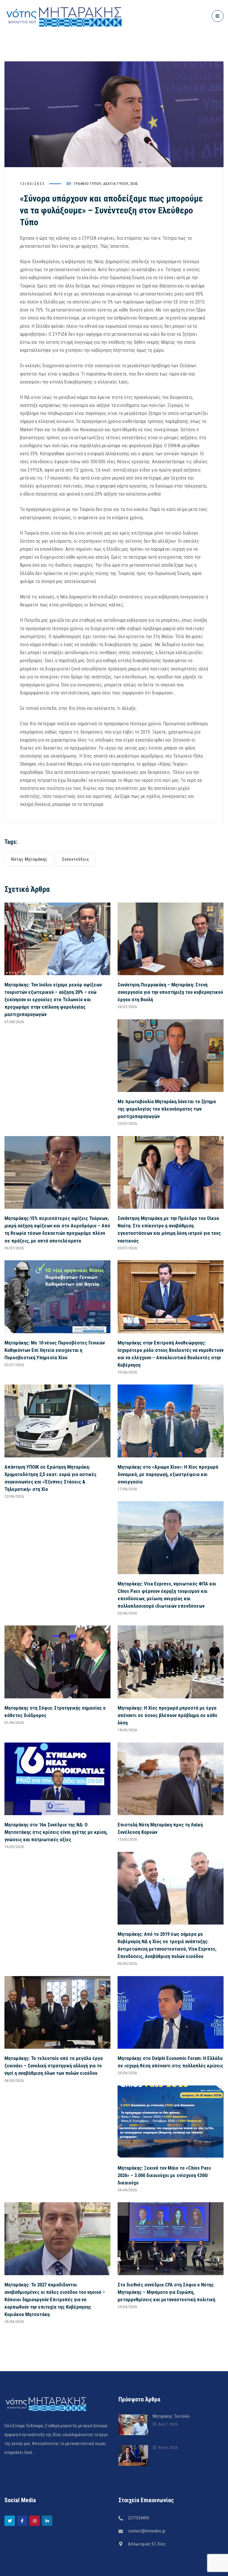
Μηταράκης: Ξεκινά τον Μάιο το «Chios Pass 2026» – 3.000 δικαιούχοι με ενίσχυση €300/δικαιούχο (164, 2175)
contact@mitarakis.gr (147, 2531)
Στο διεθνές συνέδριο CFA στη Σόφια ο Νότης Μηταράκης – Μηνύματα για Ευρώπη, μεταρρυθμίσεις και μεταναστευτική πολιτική (166, 2292)
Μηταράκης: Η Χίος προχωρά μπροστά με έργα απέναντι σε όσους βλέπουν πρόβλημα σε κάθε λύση (168, 1715)
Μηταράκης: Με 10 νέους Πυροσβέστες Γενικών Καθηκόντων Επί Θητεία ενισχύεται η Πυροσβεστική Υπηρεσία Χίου (55, 1350)
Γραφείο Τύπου (87, 184)
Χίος (134, 184)
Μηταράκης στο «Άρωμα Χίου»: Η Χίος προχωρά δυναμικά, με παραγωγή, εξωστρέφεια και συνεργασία (168, 1474)
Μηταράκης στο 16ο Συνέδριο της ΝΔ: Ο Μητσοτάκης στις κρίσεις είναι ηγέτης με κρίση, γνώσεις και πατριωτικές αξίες (56, 1832)
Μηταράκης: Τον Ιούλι (171, 2416)
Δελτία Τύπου (116, 184)
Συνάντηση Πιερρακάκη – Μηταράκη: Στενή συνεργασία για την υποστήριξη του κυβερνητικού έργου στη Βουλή (170, 992)
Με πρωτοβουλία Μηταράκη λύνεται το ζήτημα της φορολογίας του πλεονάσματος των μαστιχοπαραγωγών (167, 1109)
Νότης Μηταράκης (29, 859)
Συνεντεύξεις (76, 859)
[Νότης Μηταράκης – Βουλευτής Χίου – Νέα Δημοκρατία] (64, 16)
